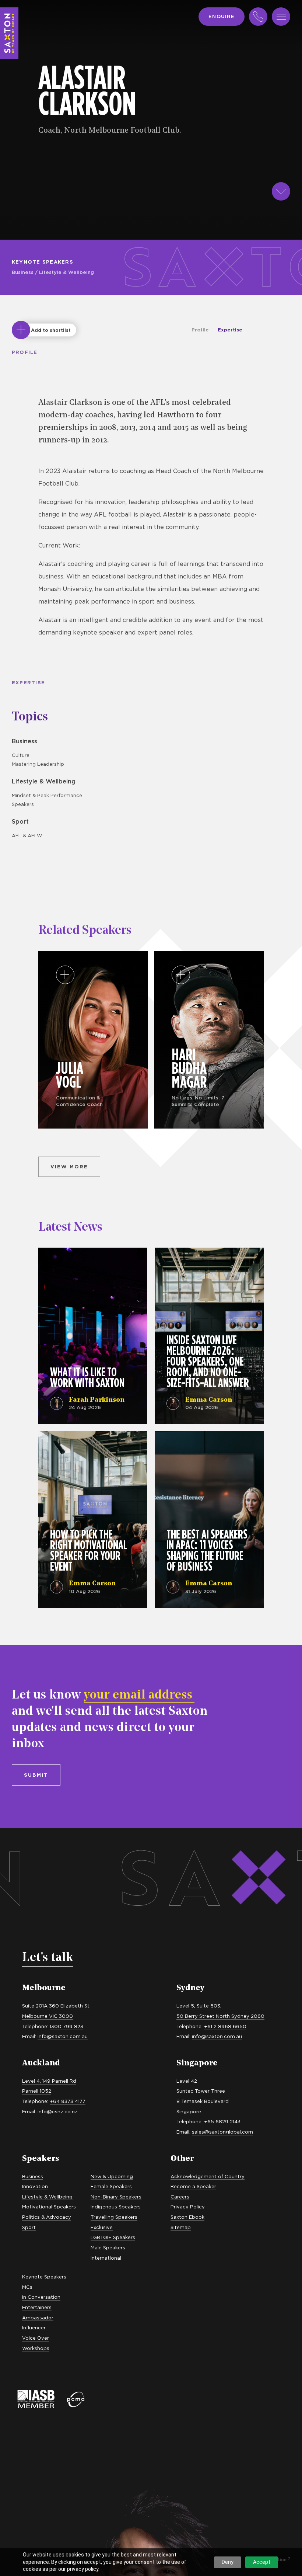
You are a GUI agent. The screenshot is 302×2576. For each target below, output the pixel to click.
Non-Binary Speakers (116, 2197)
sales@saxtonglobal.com (222, 2132)
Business (23, 272)
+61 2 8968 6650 (225, 2026)
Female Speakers (111, 2186)
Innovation (35, 2186)
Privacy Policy (188, 2207)
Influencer (34, 2328)
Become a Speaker (193, 2186)
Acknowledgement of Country (208, 2176)
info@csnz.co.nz (58, 2111)
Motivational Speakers (49, 2207)
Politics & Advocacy (47, 2217)
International (106, 2258)
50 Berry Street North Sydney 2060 (220, 2016)
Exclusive (102, 2227)
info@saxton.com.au (63, 2036)
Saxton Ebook (187, 2217)
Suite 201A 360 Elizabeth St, (56, 2006)
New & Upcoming (112, 2176)
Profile (200, 330)
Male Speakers (108, 2248)
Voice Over (36, 2338)
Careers (180, 2197)
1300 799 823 (66, 2026)
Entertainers (37, 2307)
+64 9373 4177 (68, 2101)
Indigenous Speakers (116, 2207)
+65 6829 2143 (222, 2121)
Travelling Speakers (114, 2217)
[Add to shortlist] (21, 330)
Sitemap (181, 2227)
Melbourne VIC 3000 (48, 2016)
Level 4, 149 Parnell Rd (49, 2081)
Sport (20, 821)
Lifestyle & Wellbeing (66, 272)
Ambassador (38, 2318)
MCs (27, 2287)
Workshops (36, 2348)
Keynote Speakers (43, 262)
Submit (36, 1775)
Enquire (222, 16)
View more (69, 1167)
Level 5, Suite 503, (199, 2006)
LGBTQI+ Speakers (113, 2237)
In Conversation (41, 2297)
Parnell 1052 (37, 2091)
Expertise (230, 330)
